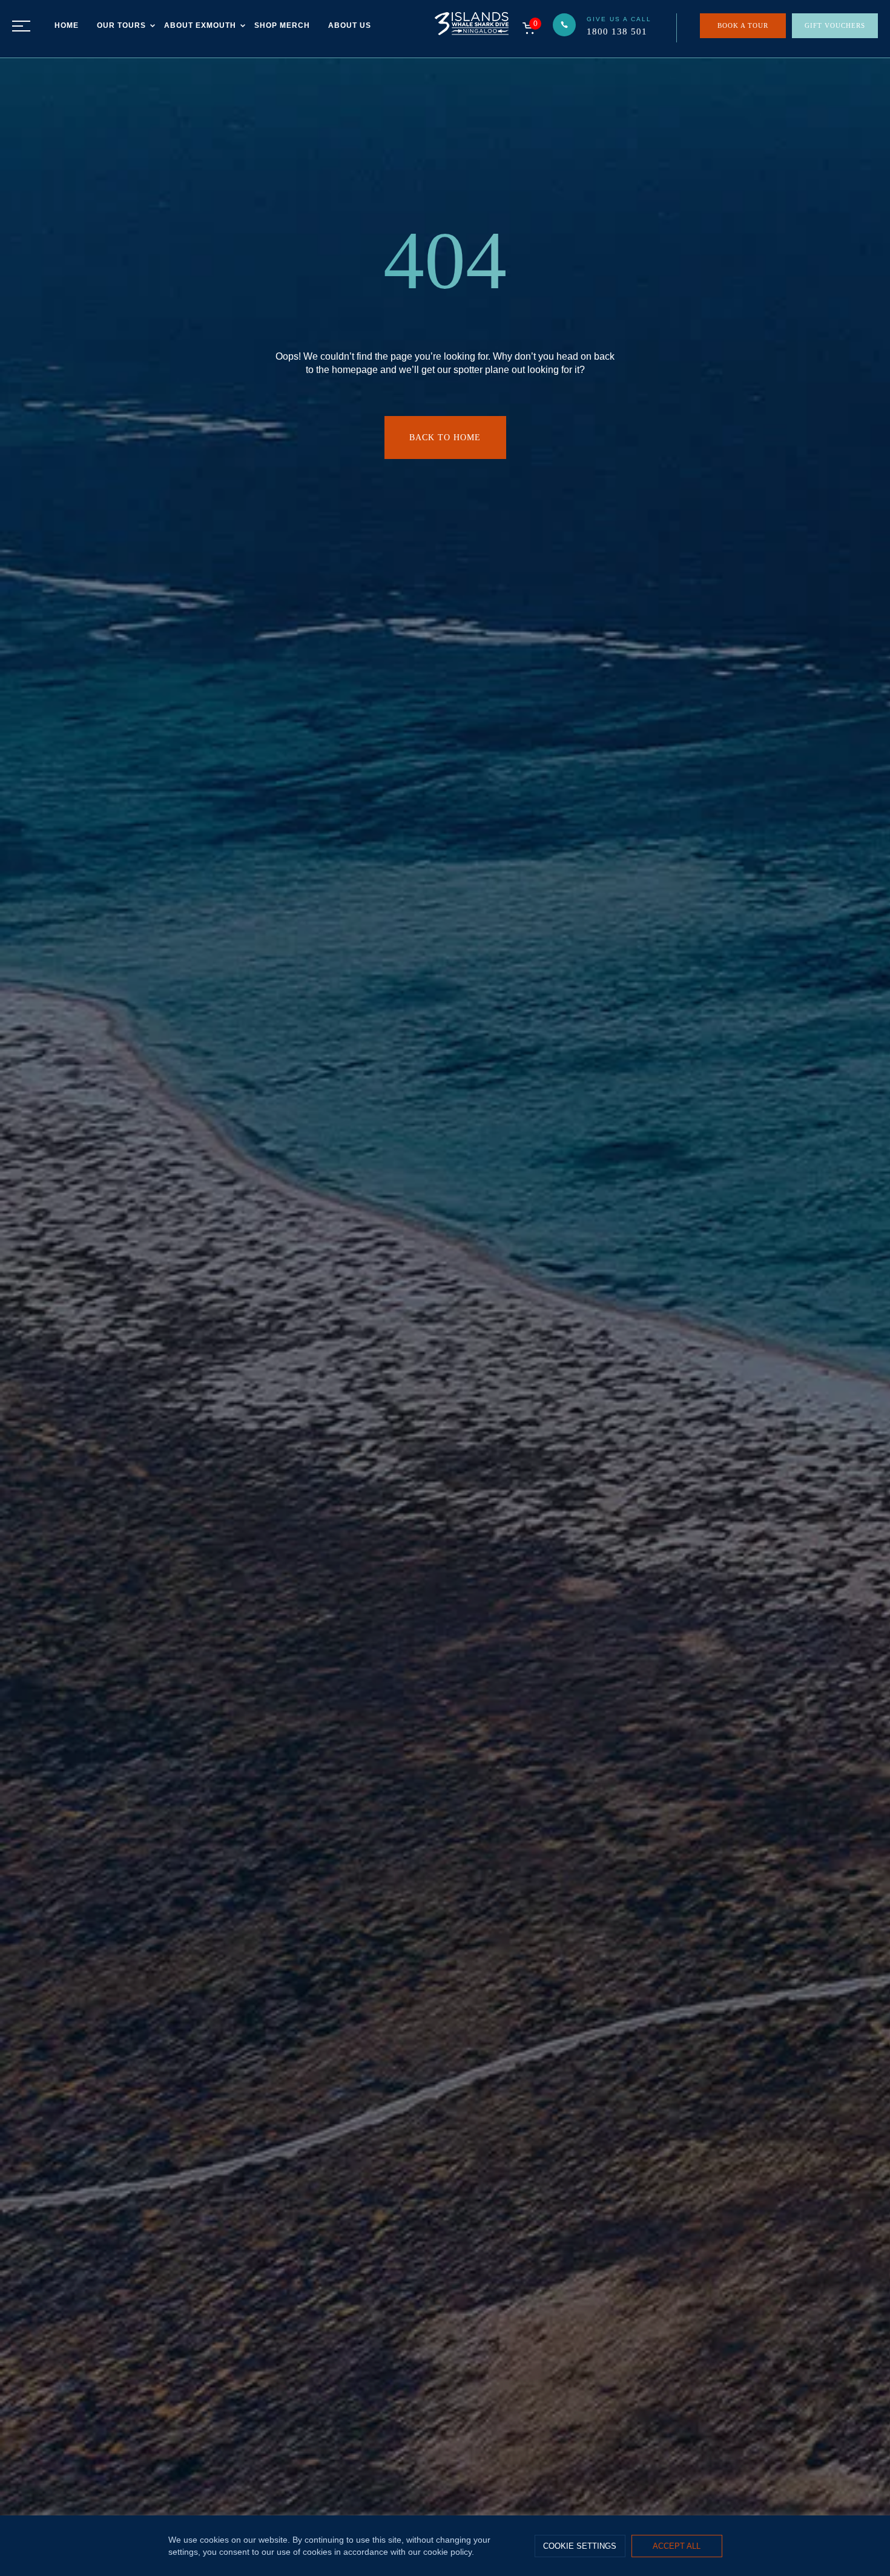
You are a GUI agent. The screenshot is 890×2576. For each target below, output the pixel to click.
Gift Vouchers (835, 25)
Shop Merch (282, 25)
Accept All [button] (677, 2546)
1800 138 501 (617, 31)
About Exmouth (200, 25)
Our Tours (121, 25)
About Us (350, 25)
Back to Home (445, 438)
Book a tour (743, 25)
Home (67, 25)
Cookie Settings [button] (580, 2546)
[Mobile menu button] (21, 26)
